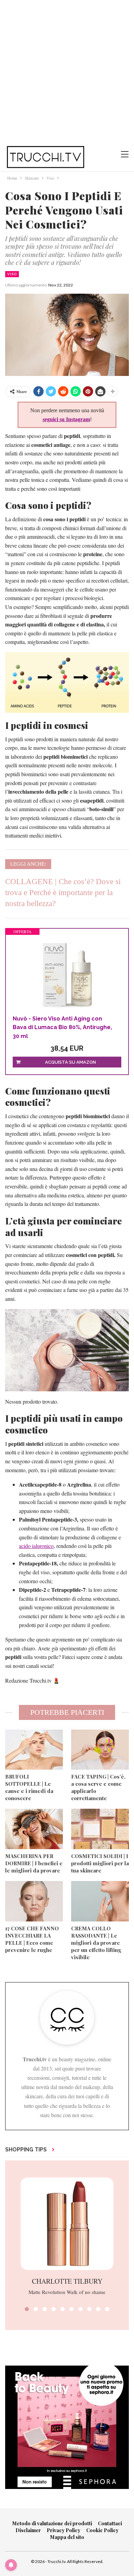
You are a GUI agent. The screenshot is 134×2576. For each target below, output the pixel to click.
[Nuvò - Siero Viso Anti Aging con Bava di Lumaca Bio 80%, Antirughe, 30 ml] (67, 975)
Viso (12, 274)
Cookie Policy (102, 2530)
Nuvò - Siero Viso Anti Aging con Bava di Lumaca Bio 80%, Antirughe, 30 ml (62, 1027)
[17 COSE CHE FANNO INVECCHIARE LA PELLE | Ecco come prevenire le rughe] (34, 1901)
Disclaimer (28, 2530)
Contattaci (110, 2523)
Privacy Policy (64, 2530)
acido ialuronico (36, 1546)
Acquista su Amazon (70, 1062)
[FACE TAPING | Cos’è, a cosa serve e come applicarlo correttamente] (100, 1750)
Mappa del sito (67, 2537)
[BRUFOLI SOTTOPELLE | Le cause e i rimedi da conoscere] (34, 1750)
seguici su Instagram (66, 419)
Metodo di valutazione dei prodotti (52, 2523)
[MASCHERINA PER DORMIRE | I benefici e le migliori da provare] (34, 1829)
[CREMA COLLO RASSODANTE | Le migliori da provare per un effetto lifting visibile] (100, 1901)
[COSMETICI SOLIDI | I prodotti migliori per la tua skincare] (100, 1829)
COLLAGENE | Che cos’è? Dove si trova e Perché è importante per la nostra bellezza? (63, 893)
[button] (27, 2309)
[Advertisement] (67, 70)
